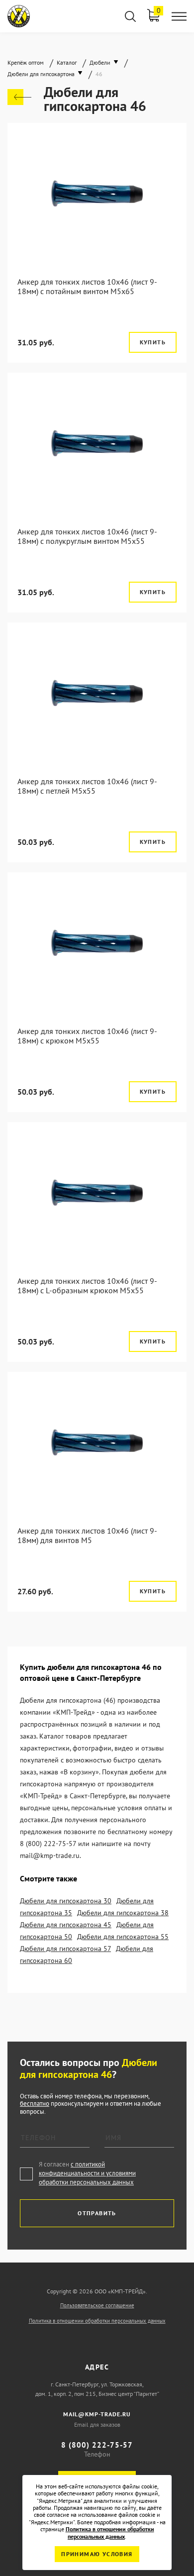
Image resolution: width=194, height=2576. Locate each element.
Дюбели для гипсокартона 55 (123, 1937)
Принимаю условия (97, 2554)
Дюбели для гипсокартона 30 (66, 1901)
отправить (97, 2213)
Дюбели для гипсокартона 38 (123, 1913)
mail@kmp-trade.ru (97, 2414)
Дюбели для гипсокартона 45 (66, 1925)
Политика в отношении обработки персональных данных (97, 2321)
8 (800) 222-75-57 (97, 2445)
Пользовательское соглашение (97, 2305)
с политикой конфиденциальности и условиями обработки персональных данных (87, 2173)
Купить (153, 342)
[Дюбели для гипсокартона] (19, 97)
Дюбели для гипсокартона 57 (65, 1949)
